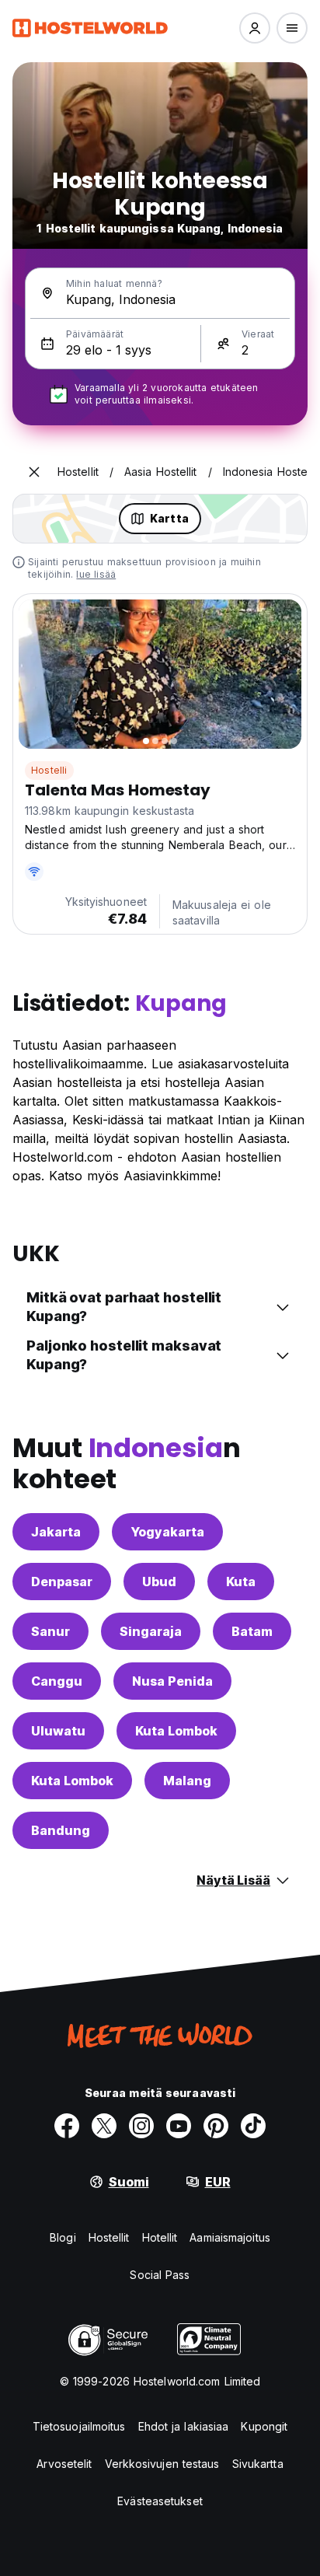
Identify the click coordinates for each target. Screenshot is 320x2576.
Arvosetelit (64, 2464)
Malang (187, 1781)
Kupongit (264, 2426)
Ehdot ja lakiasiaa (184, 2426)
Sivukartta (258, 2464)
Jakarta (56, 1532)
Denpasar (62, 1582)
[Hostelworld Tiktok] (253, 2126)
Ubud (159, 1582)
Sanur (50, 1631)
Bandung (61, 1830)
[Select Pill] (255, 28)
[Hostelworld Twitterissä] (104, 2126)
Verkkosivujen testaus (162, 2464)
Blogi (63, 2237)
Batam (252, 1631)
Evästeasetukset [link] (160, 2501)
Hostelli (49, 770)
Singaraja (151, 1631)
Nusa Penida (172, 1681)
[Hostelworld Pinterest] (216, 2126)
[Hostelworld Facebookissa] (67, 2126)
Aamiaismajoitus (230, 2237)
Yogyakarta (167, 1532)
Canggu (57, 1681)
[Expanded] (34, 472)
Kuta (241, 1582)
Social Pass (160, 2275)
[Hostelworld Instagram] (141, 2126)
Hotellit (160, 2237)
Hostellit (109, 2237)
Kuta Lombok (176, 1731)
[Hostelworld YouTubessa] (179, 2126)
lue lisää (96, 574)
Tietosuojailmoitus (79, 2426)
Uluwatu (58, 1731)
